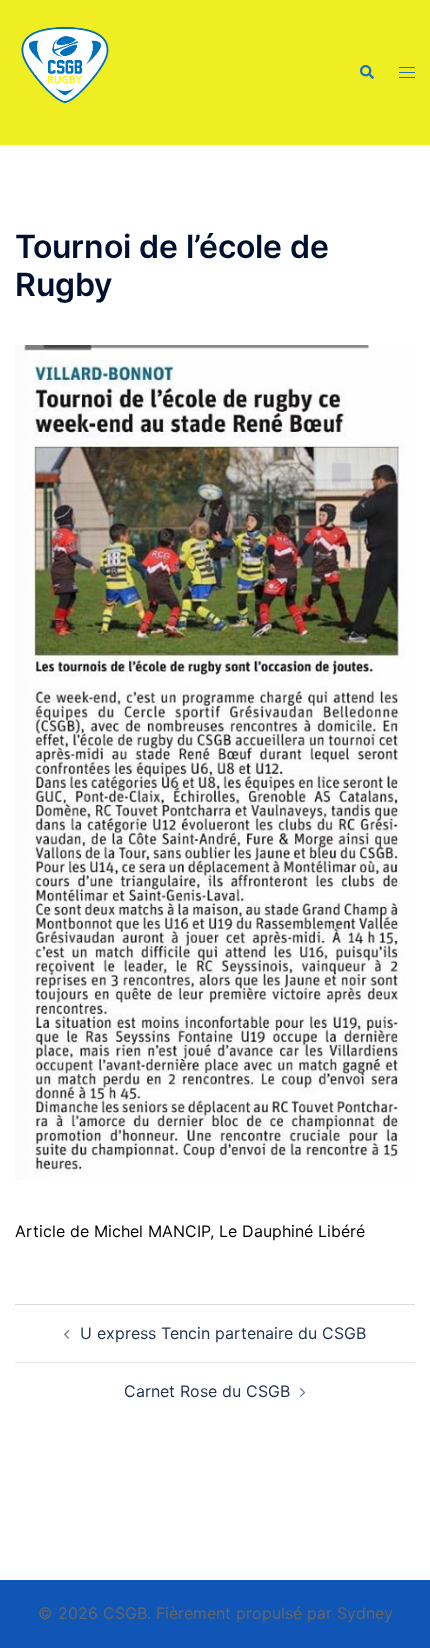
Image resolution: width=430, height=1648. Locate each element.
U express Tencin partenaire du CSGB (223, 1333)
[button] (366, 72)
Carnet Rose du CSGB (207, 1391)
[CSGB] (65, 71)
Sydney (365, 1613)
